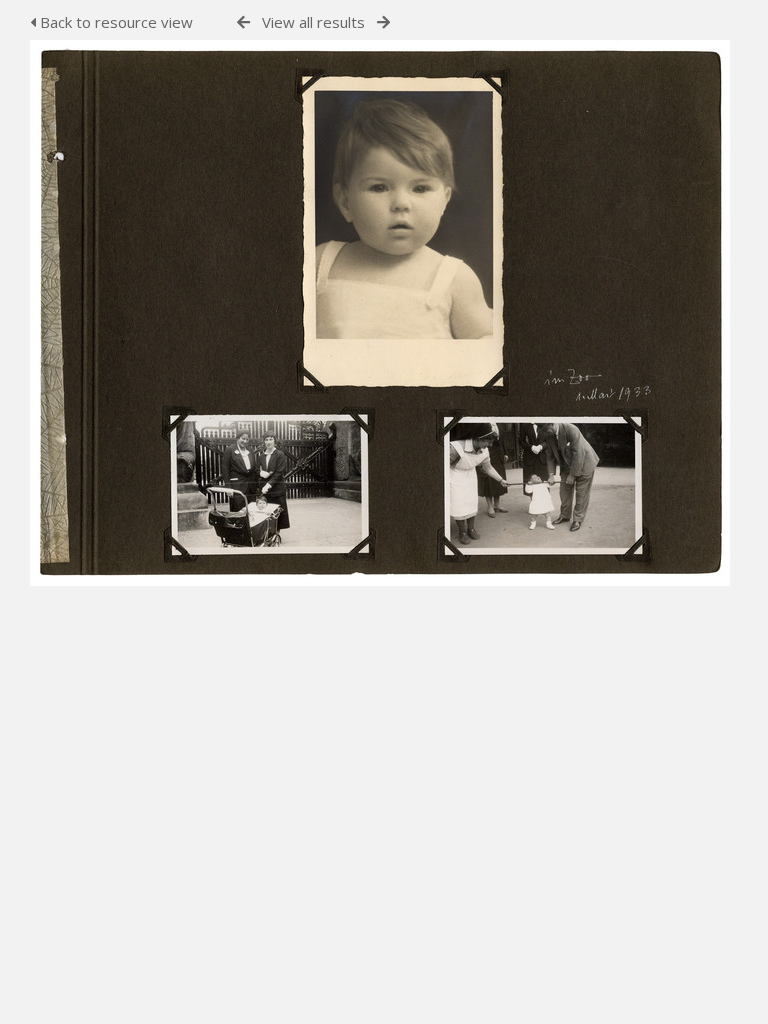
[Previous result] (243, 22)
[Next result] (383, 22)
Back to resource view (114, 22)
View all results (313, 22)
